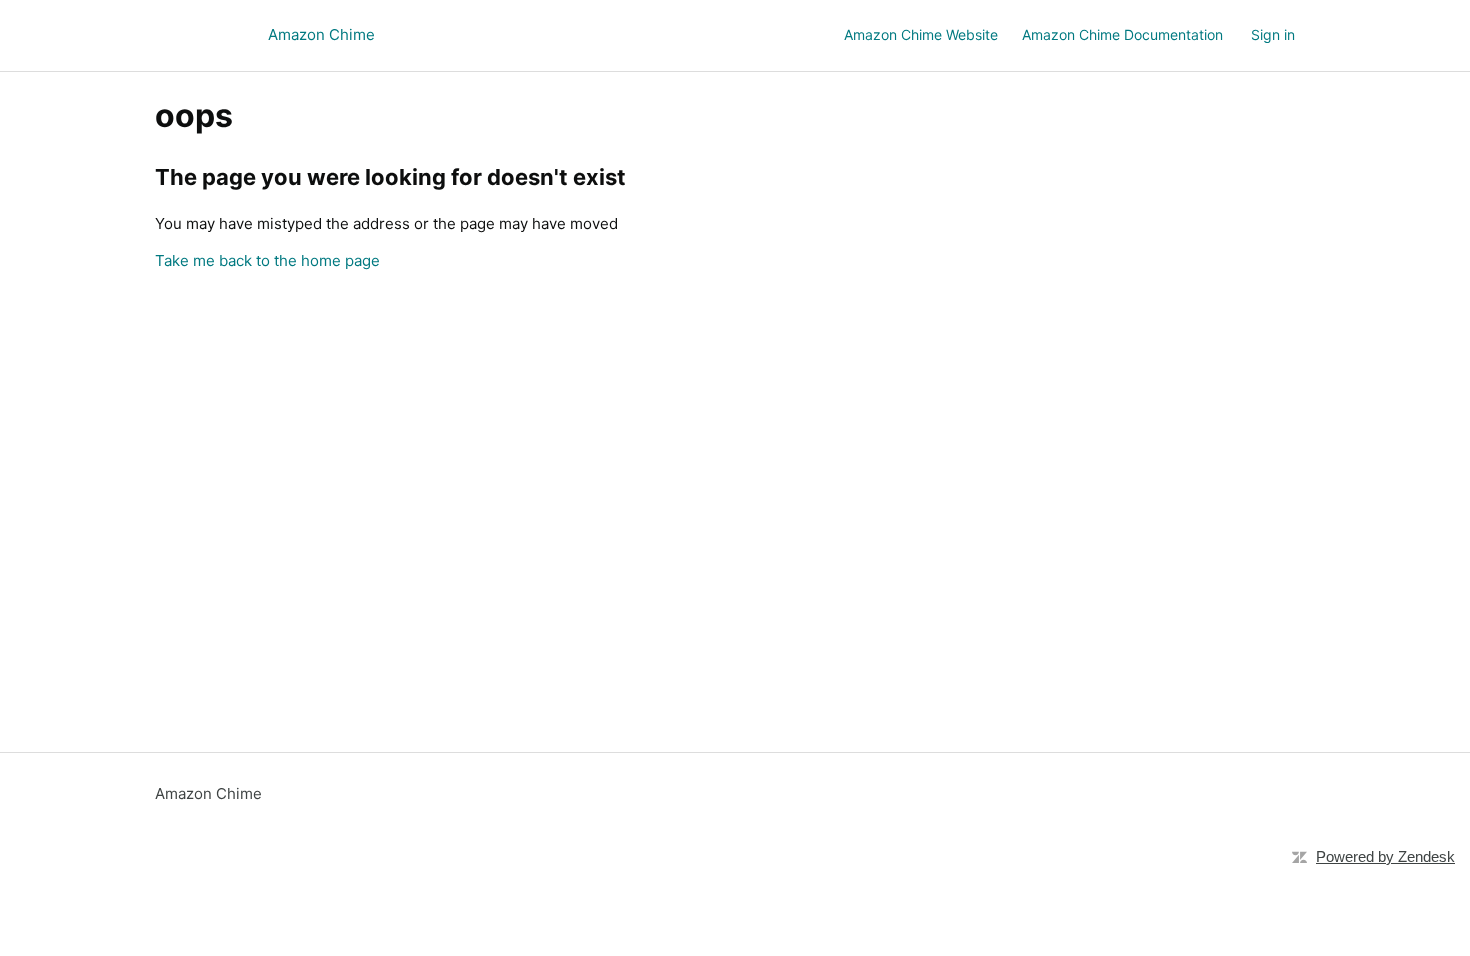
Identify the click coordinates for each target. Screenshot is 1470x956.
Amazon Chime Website (921, 34)
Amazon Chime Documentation (1122, 34)
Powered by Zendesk (1385, 856)
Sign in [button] (1273, 34)
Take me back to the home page (267, 260)
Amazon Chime (208, 793)
